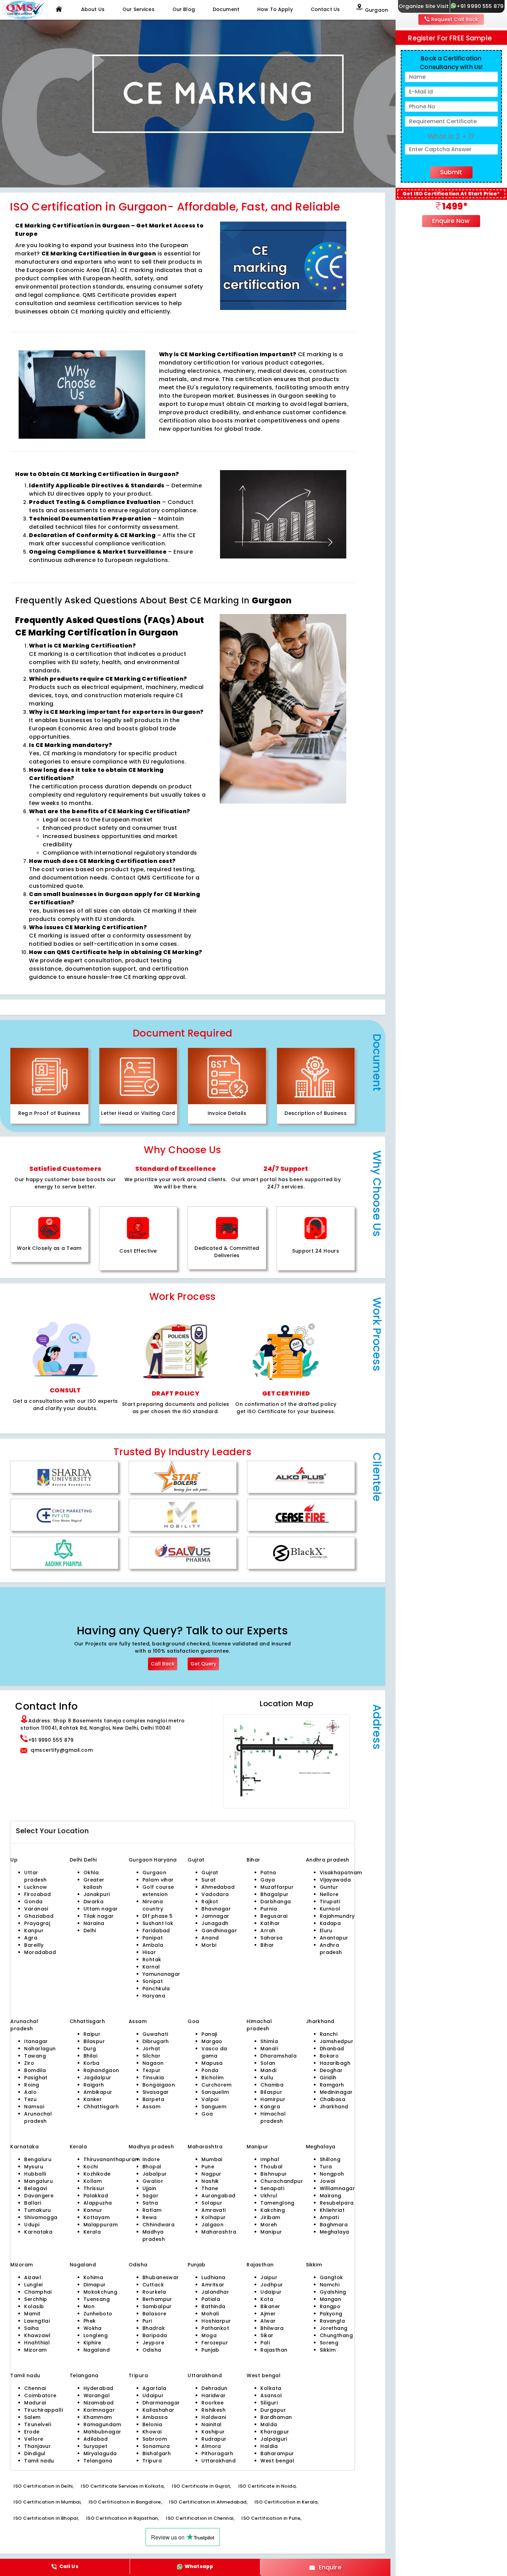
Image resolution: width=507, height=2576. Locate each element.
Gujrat (210, 1873)
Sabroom (155, 2439)
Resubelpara (337, 2203)
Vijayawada (335, 1880)
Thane (210, 2188)
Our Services (138, 9)
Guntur (329, 1887)
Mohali (210, 2314)
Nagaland (97, 2350)
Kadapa (330, 1923)
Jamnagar (215, 1916)
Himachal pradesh (273, 2117)
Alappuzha (98, 2203)
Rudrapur (214, 2439)
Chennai (35, 2388)
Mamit (32, 2314)
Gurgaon (141, 1860)
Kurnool (330, 1909)
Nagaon (153, 2063)
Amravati (214, 2210)
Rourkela (154, 2292)
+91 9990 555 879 (480, 6)
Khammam (98, 2417)
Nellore (329, 1894)
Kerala (92, 2232)
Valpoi (210, 2099)
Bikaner (270, 2306)
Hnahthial (37, 2343)
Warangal (97, 2395)
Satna (150, 2203)
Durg (90, 2049)
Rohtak (152, 1960)
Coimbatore (40, 2395)
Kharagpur (275, 2432)
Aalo (30, 2092)
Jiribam (270, 2217)
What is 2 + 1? (451, 136)
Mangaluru (38, 2181)
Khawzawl (37, 2335)
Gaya (268, 1880)
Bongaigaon (159, 2085)
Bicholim (213, 2078)
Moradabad (40, 1952)
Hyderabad (98, 2388)
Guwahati (155, 2034)
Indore (151, 2159)
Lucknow (36, 1887)
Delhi (77, 1860)
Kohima (93, 2277)
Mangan (331, 2299)
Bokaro (329, 2056)
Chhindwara (158, 2225)
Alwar (268, 2321)
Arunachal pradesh (38, 2117)
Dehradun (215, 2388)
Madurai (35, 2403)
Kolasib (34, 2306)
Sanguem (214, 2107)
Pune (208, 2167)
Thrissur (94, 2188)
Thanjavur (37, 2446)
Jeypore (153, 2343)
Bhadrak (154, 2328)
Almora (211, 2446)
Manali (269, 2049)
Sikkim (328, 2350)
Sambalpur (157, 2306)
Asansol (271, 2395)
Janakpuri (97, 1894)
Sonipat (153, 1981)
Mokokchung (100, 2292)
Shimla (269, 2041)
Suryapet (96, 2446)
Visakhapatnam (341, 1873)
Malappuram (101, 2225)
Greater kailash (94, 1883)
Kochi (91, 2167)
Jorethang (334, 2328)
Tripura (152, 2461)
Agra (31, 1938)
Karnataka (38, 2232)
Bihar (267, 1945)
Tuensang (97, 2299)
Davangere (39, 2196)
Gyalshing (333, 2292)
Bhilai (91, 2056)
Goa (207, 2114)
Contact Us (325, 9)
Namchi (330, 2285)
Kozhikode (97, 2174)
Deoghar (331, 2070)
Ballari (33, 2203)
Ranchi (329, 2034)
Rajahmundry (337, 1916)
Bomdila (35, 2070)
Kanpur (34, 1931)
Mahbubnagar (102, 2432)
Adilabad (96, 2439)
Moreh (269, 2225)
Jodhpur (272, 2285)
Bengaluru (38, 2159)
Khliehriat (332, 2210)
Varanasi (36, 1909)
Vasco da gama (214, 2052)
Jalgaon (212, 2225)
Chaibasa (333, 2099)
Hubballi (35, 2174)
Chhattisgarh (101, 2107)
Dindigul (35, 2453)
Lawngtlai (37, 2321)
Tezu (30, 2099)
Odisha (152, 2350)
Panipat (153, 1938)
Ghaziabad (39, 1916)
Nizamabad (99, 2403)
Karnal (151, 1967)
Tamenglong (277, 2203)
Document (226, 9)
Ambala (153, 1945)
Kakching (273, 2210)
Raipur (92, 2034)
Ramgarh (332, 2085)
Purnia (269, 1909)
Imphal (270, 2159)
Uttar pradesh (35, 1876)
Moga (209, 2335)
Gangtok (331, 2277)
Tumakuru (38, 2210)
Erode (32, 2432)
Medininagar (336, 2092)
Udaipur (271, 2292)
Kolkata (271, 2388)
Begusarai (274, 1916)
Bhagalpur (274, 1894)
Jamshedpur (336, 2041)
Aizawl (33, 2277)
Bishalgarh (157, 2453)
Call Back (163, 1664)
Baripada (155, 2335)
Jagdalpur (97, 2078)
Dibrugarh (156, 2041)
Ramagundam (102, 2424)
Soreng (329, 2343)
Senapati (272, 2188)
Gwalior (153, 2181)
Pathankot (215, 2328)
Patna (268, 1873)
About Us (93, 9)
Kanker (93, 2099)
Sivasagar (156, 2092)
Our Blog (184, 9)
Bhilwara (272, 2328)
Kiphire (92, 2343)
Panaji (209, 2034)
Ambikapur (98, 2092)
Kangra (270, 2107)
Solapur (212, 2203)
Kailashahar (158, 2410)
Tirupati (330, 1902)
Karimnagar (99, 2410)
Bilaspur (94, 2041)
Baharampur (277, 2453)
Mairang (331, 2196)
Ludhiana (213, 2277)
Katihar (270, 1923)
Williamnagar (337, 2188)
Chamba (272, 2085)
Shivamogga (41, 2217)
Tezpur (152, 2070)
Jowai (327, 2181)
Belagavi (36, 2188)
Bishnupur (274, 2174)
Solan (268, 2063)
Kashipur (213, 2432)
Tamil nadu (39, 2461)
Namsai (34, 2107)
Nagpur (211, 2174)
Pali (265, 2343)
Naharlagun (40, 2049)
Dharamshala (279, 2056)
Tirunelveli (38, 2424)
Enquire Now (451, 221)
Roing (32, 2085)
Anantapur (334, 1938)
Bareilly (34, 1945)
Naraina (94, 1923)
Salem (32, 2417)
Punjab (210, 2350)
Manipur (271, 2232)
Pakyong (331, 2314)
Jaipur (269, 2277)
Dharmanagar (161, 2403)
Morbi (209, 1945)
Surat (208, 1880)
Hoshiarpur (216, 2321)
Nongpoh (332, 2174)
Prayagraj (37, 1923)
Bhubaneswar (161, 2277)
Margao (212, 2041)
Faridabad (156, 1931)
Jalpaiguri (274, 2439)
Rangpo (330, 2306)
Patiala (211, 2299)
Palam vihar (158, 1880)
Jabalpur (155, 2174)
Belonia (152, 2424)
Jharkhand (334, 2107)
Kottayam (97, 2217)
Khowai (152, 2432)
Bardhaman (276, 2417)
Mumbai (212, 2159)
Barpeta (153, 2099)
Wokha (93, 2328)
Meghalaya (335, 2232)
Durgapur (273, 2410)
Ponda (210, 2070)
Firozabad (37, 1894)
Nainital (212, 2424)
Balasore (155, 2314)
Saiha (31, 2328)
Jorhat (151, 2049)
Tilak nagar (99, 1916)
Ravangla (332, 2321)
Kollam (93, 2181)
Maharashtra (219, 2232)
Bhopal (152, 2167)
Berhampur (157, 2299)
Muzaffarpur (277, 1887)
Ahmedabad (218, 1887)
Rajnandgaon (101, 2070)
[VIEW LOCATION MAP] (286, 1761)
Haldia (269, 2446)
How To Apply (275, 9)
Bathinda (213, 2306)
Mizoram (35, 2350)
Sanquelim (215, 2092)
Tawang (35, 2056)
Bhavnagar (216, 1909)
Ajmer (268, 2314)
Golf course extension (158, 1891)
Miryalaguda (100, 2453)
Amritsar (213, 2285)
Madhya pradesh (154, 2235)
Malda (269, 2424)
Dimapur (95, 2285)
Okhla (91, 1873)
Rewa (150, 2217)
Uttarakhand (218, 2461)
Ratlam (152, 2210)
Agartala (155, 2388)
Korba (92, 2063)
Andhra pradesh (331, 1949)
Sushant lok (158, 1923)
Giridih (328, 2078)
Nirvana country (153, 1905)
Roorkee (212, 2403)
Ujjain (150, 2188)
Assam (151, 2107)
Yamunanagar (161, 1974)
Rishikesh (213, 2410)
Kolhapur (214, 2217)
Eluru (326, 1931)
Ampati (329, 2217)
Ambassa (155, 2417)
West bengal (277, 2461)
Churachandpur (282, 2181)
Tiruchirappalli (43, 2410)
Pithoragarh (217, 2453)
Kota (267, 2299)
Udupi (32, 2225)
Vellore (34, 2439)
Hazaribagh (335, 2063)
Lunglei (33, 2285)
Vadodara (215, 1894)
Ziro (29, 2063)
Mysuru (34, 2167)
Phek (90, 2321)
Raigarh (94, 2085)
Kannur (93, 2210)
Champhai (38, 2292)
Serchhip (36, 2299)
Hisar (149, 1952)
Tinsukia (153, 2078)
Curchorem (216, 2085)
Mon (89, 2306)
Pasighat (36, 2078)
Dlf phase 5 (158, 1916)
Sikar (267, 2335)
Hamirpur (273, 2099)
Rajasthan (274, 2350)
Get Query (203, 1664)
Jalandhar (215, 2292)
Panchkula (156, 1989)
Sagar (150, 2196)
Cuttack (153, 2285)
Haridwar (214, 2395)
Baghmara (334, 2225)
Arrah (268, 1931)
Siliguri (269, 2403)
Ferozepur (215, 2343)
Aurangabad (218, 2196)
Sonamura (156, 2446)
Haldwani (214, 2417)
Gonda (33, 1902)
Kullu (267, 2078)
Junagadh (215, 1923)
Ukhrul (269, 2196)
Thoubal (271, 2167)
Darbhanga (276, 1902)
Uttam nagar (101, 1909)
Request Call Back (454, 19)
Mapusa (212, 2063)
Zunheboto (98, 2314)
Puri (147, 2321)
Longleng (96, 2335)
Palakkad (96, 2196)
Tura (326, 2167)
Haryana (154, 1996)
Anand (210, 1938)
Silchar (151, 2056)
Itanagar (36, 2041)
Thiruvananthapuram (112, 2159)
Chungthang (336, 2335)
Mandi (268, 2070)
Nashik (210, 2181)
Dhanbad (332, 2049)
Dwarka (94, 1902)
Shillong (330, 2159)
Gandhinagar (219, 1931)
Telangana (98, 2461)
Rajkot (210, 1902)
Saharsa (271, 1938)
